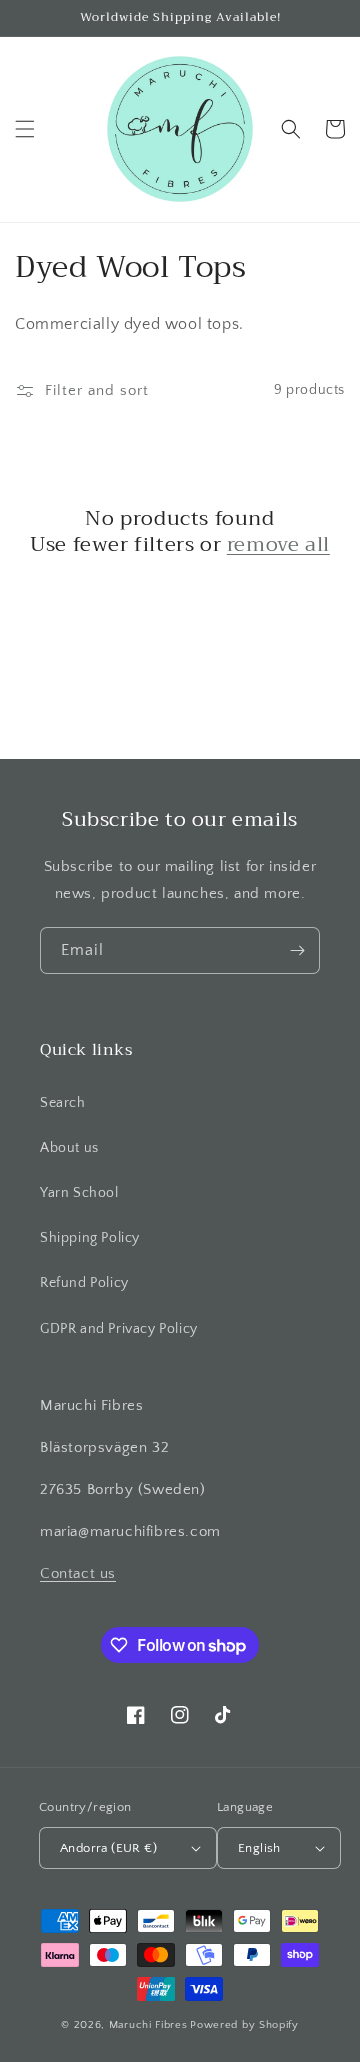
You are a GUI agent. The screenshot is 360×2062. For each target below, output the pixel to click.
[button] (25, 129)
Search (63, 1103)
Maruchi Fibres (148, 2025)
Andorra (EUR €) (108, 1848)
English (259, 1848)
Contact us (78, 1573)
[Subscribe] (297, 950)
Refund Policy (84, 1283)
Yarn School (79, 1193)
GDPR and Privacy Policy (119, 1329)
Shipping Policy (90, 1238)
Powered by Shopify (244, 2025)
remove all (278, 545)
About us (69, 1148)
